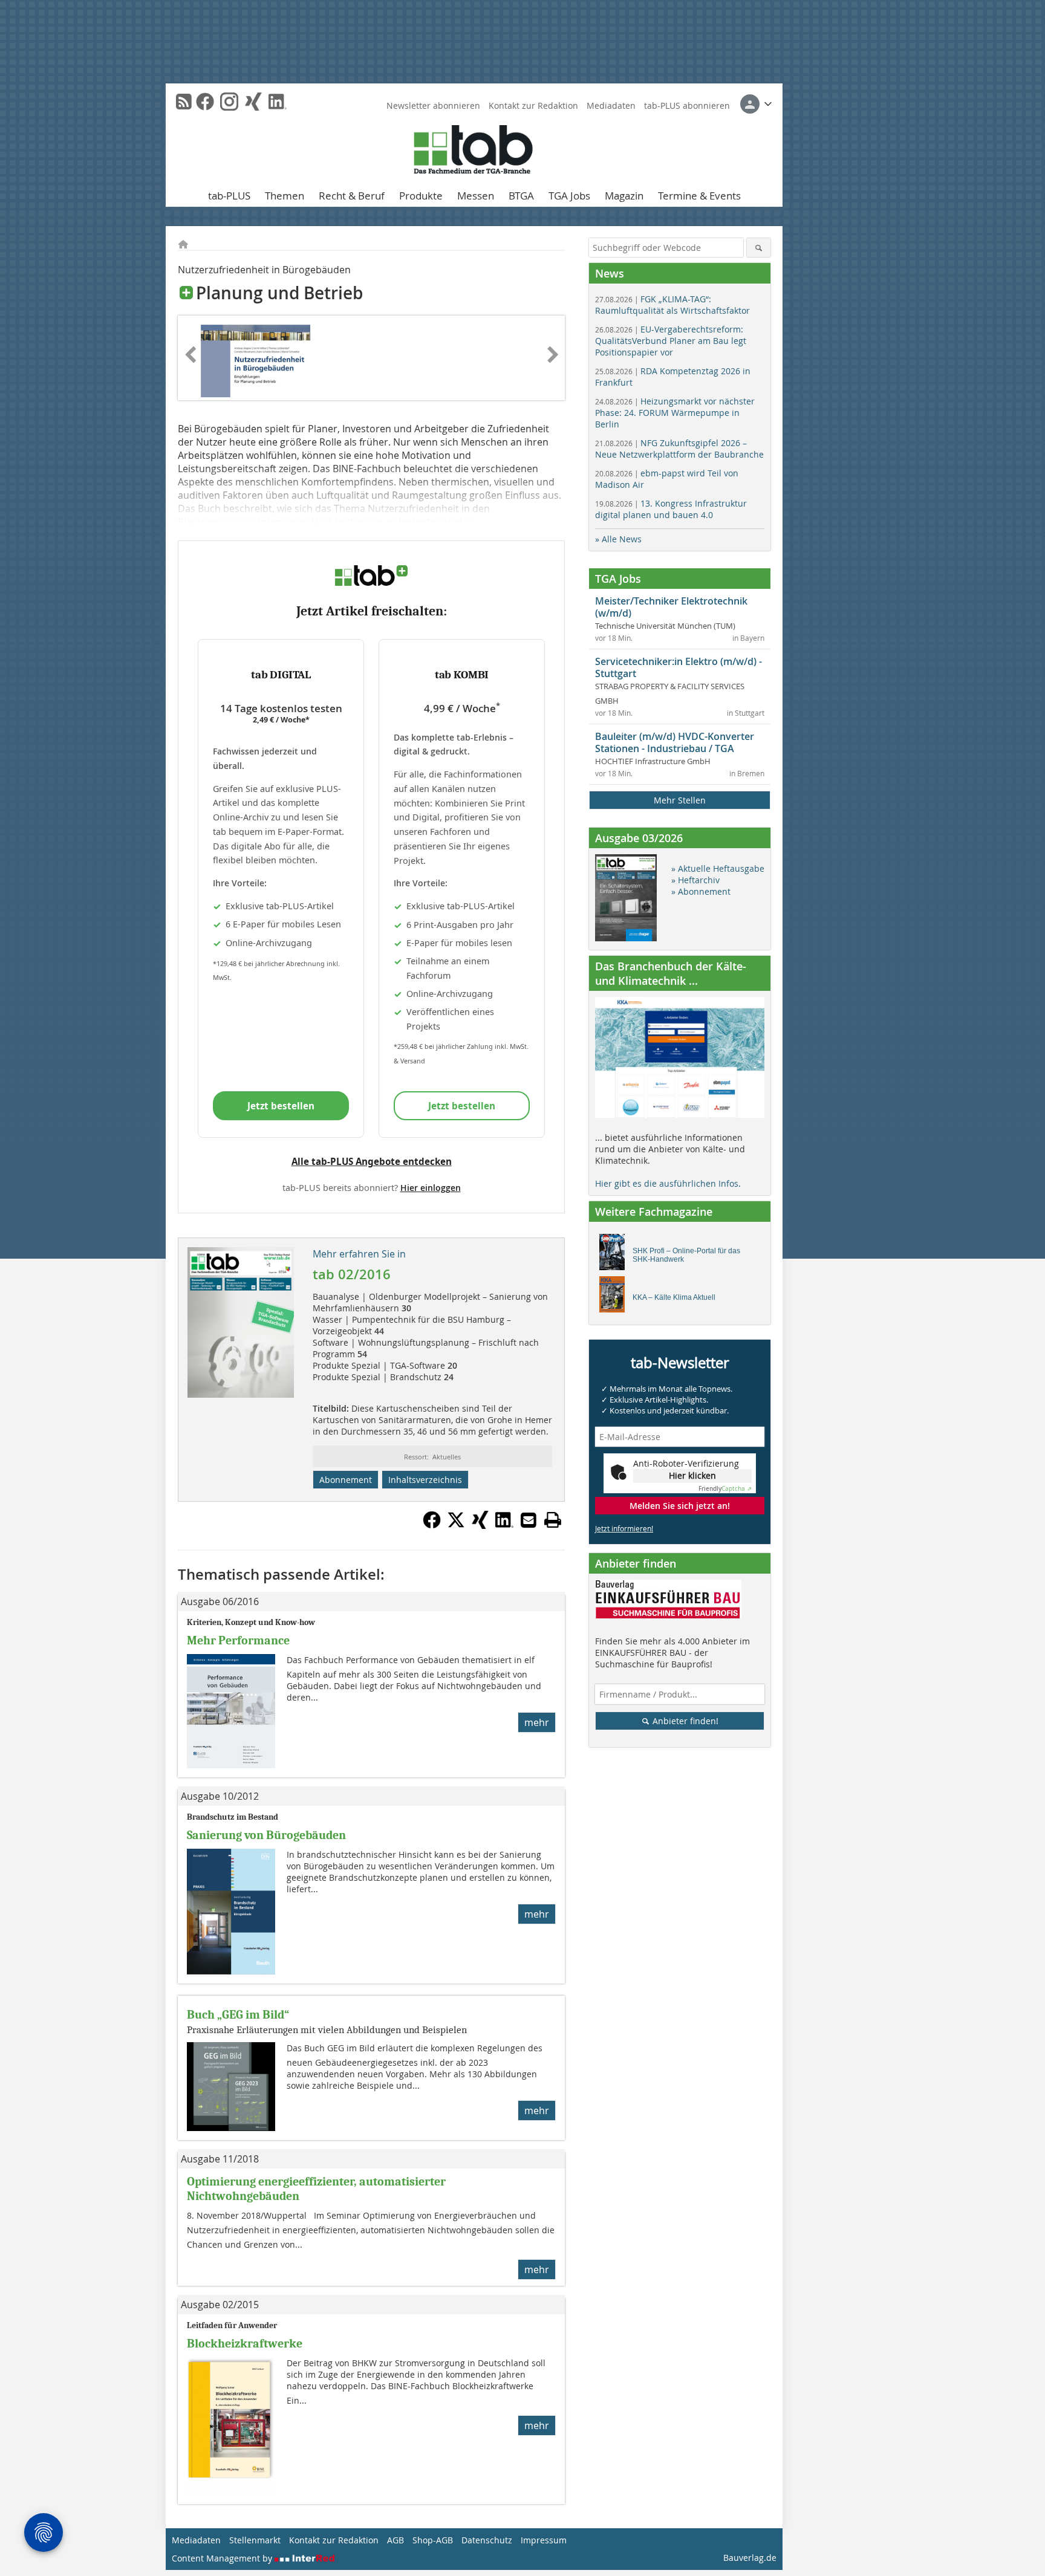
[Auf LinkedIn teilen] (504, 1525)
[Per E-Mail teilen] (529, 1520)
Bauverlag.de (750, 2558)
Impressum (544, 2540)
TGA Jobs (569, 196)
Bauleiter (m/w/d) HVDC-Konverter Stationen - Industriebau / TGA (675, 742)
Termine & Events (699, 196)
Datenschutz (487, 2540)
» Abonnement (701, 891)
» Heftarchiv (695, 880)
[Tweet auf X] (456, 1525)
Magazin (624, 196)
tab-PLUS (229, 196)
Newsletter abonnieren (433, 105)
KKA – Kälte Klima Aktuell (674, 1297)
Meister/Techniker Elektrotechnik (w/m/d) (671, 607)
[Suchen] (759, 248)
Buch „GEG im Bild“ (238, 2015)
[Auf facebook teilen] (432, 1525)
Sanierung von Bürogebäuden (266, 1835)
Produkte (421, 196)
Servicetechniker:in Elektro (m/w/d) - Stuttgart (679, 667)
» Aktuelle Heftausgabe (718, 868)
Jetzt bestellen (281, 1106)
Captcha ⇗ (725, 1489)
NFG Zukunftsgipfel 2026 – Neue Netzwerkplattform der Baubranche (679, 449)
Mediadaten (611, 105)
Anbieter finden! (684, 1721)
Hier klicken (692, 1475)
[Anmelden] (756, 104)
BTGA (521, 196)
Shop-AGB (433, 2540)
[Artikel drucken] (553, 1520)
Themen (285, 196)
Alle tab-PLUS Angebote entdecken (372, 1161)
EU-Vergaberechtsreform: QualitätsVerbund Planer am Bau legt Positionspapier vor (671, 341)
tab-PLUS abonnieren (687, 105)
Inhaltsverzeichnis (425, 1480)
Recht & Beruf (352, 196)
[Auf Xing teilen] (480, 1525)
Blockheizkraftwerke (245, 2344)
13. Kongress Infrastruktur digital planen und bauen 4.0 (671, 509)
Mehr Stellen (680, 800)
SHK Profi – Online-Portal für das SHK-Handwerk (686, 1255)
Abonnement (346, 1480)
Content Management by (223, 2558)
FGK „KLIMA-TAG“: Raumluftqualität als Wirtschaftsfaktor (672, 305)
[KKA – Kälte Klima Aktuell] (615, 1297)
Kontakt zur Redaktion (533, 105)
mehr (537, 1722)
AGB (396, 2540)
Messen (476, 196)
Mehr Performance (238, 1640)
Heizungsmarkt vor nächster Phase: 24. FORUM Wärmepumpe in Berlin (675, 413)
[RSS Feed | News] (184, 102)
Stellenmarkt (255, 2540)
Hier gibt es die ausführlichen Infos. (668, 1183)
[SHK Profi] (615, 1255)
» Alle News (618, 539)
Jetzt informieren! (624, 1528)
